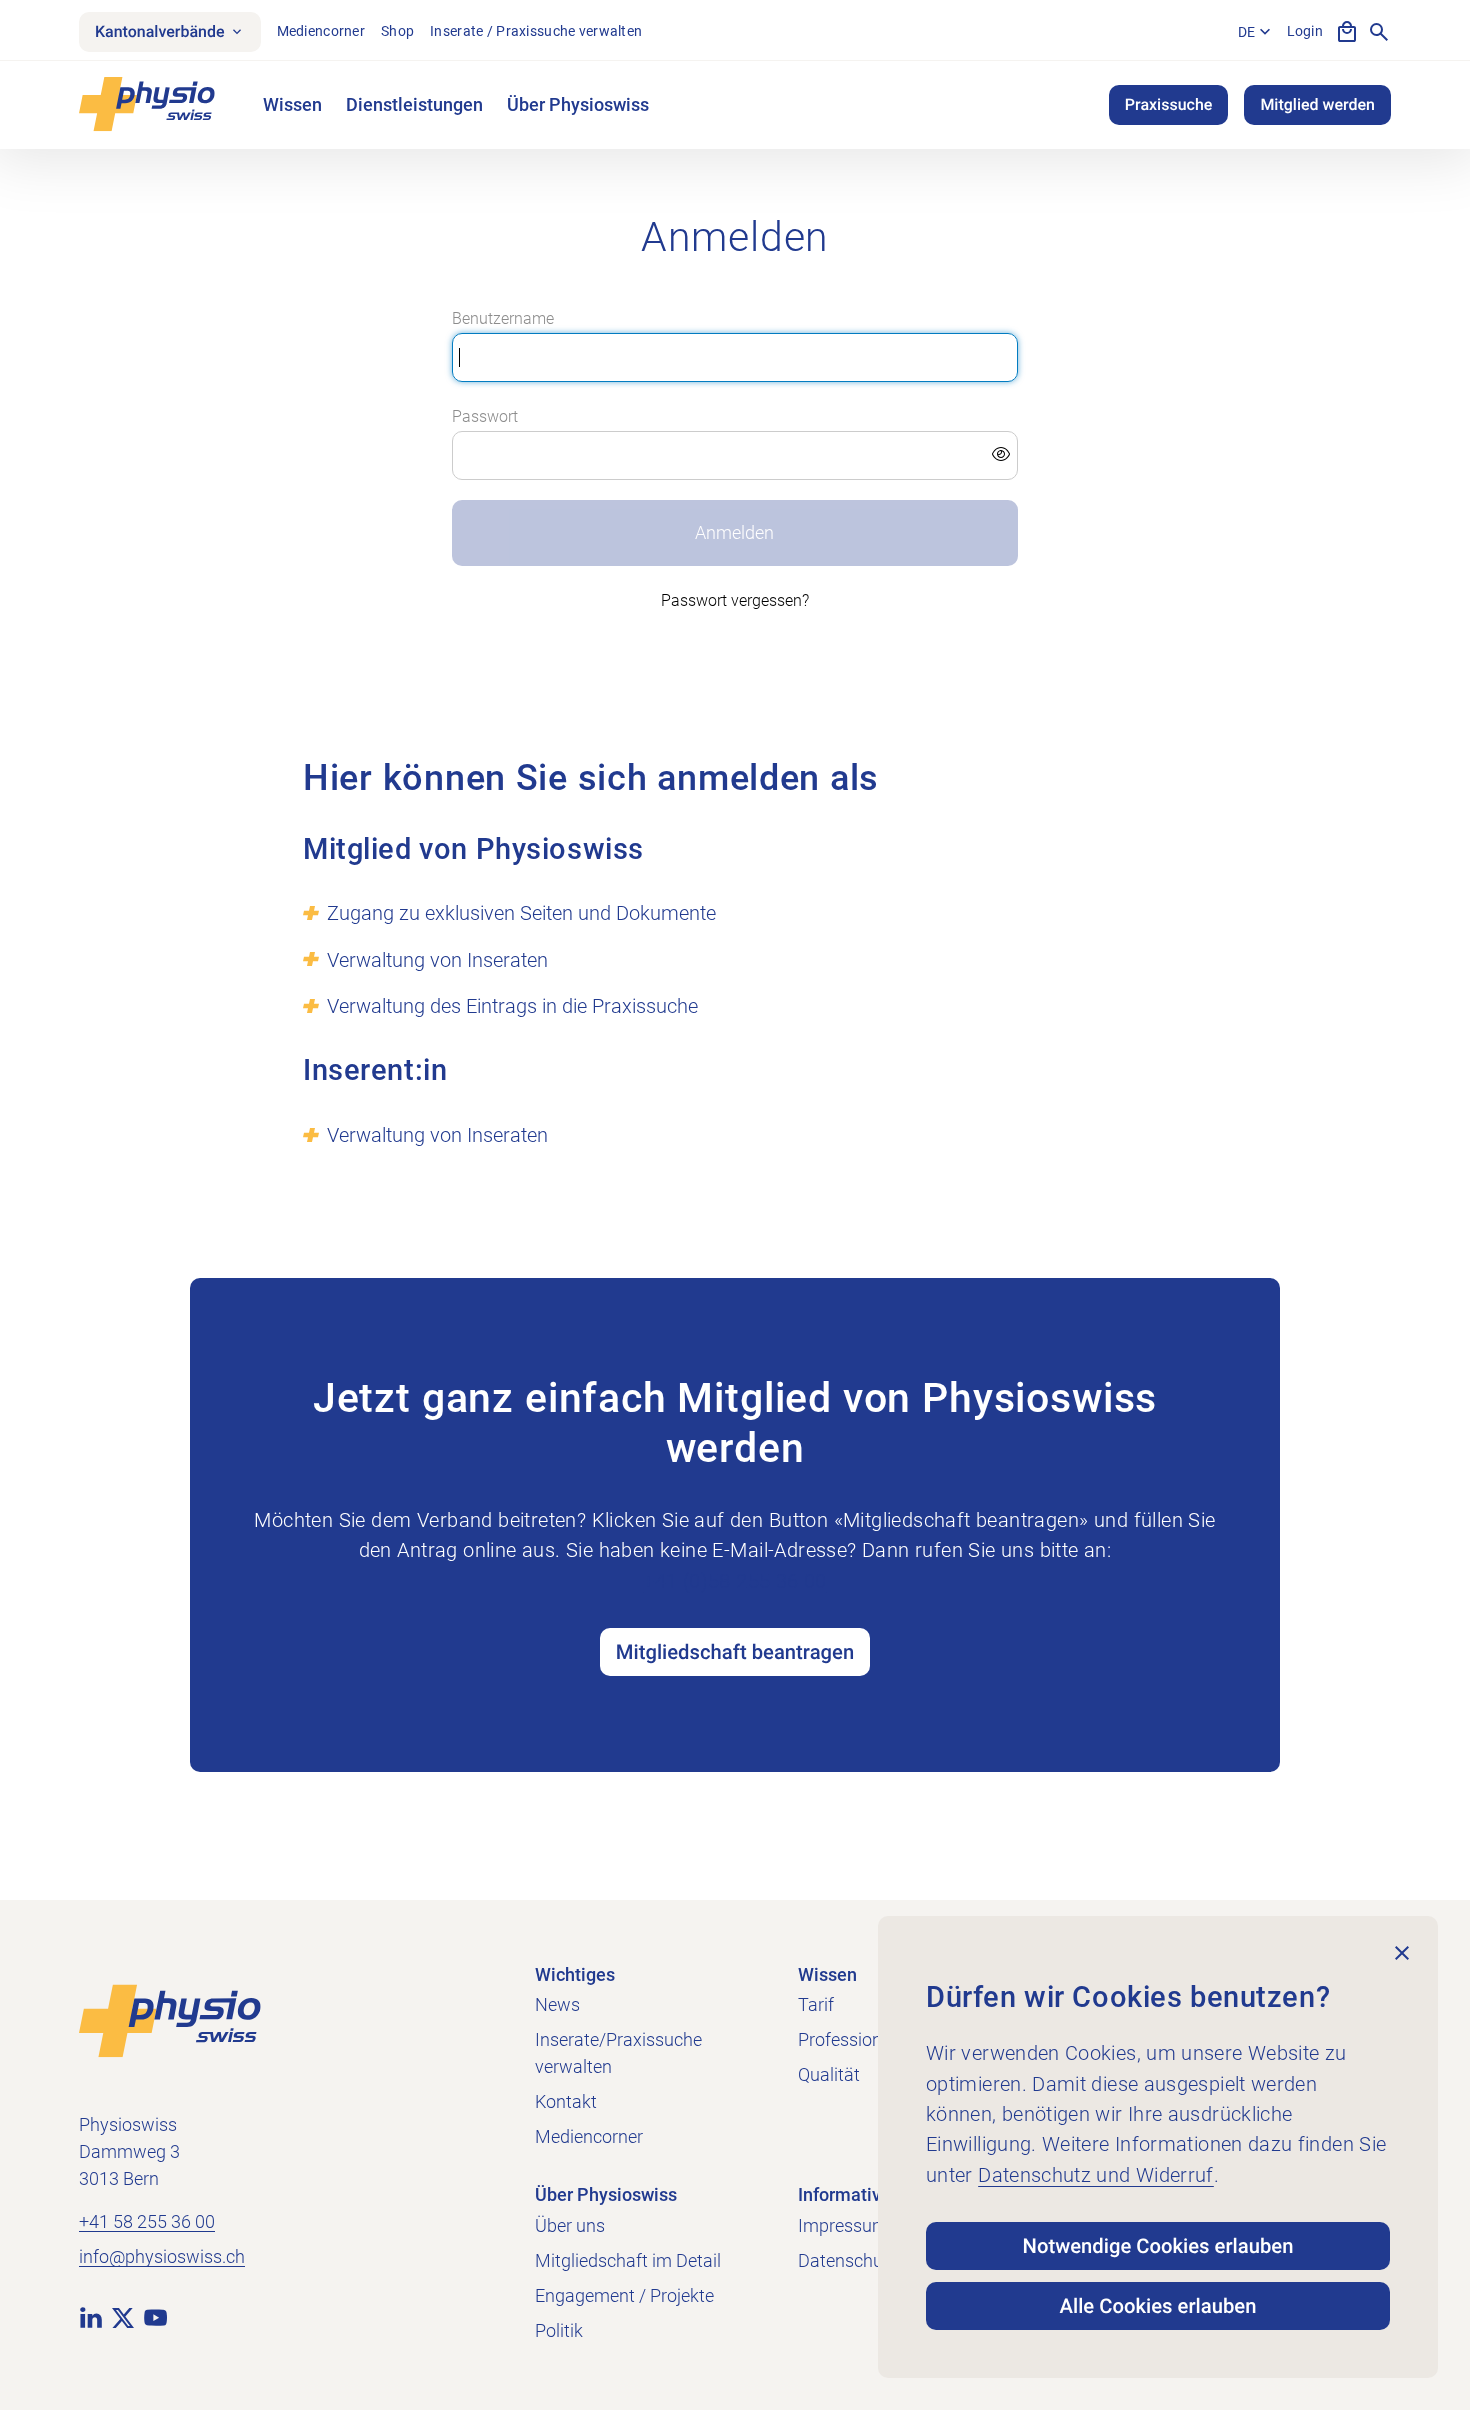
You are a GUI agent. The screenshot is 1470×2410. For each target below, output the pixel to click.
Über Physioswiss (578, 104)
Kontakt (566, 2101)
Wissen (292, 104)
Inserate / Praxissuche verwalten (536, 31)
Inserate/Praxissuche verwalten (618, 2053)
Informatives (849, 2194)
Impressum (843, 2225)
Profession (840, 2039)
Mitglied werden (1317, 104)
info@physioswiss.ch (162, 2256)
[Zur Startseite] (170, 2020)
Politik (559, 2330)
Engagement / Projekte (624, 2295)
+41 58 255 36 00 (147, 2221)
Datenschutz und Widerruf (1096, 2175)
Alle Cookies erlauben (1158, 2306)
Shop (397, 31)
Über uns (570, 2225)
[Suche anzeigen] (1379, 32)
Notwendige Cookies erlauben (1158, 2246)
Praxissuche (1169, 104)
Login (1305, 31)
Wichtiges (575, 1974)
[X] (123, 2317)
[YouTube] (155, 2317)
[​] (735, 456)
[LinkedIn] (91, 2317)
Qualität (829, 2074)
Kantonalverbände (160, 31)
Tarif (816, 2004)
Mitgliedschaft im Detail (628, 2260)
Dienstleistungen (414, 104)
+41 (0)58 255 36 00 (735, 1581)
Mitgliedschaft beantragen (735, 1652)
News (557, 2004)
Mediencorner (321, 31)
